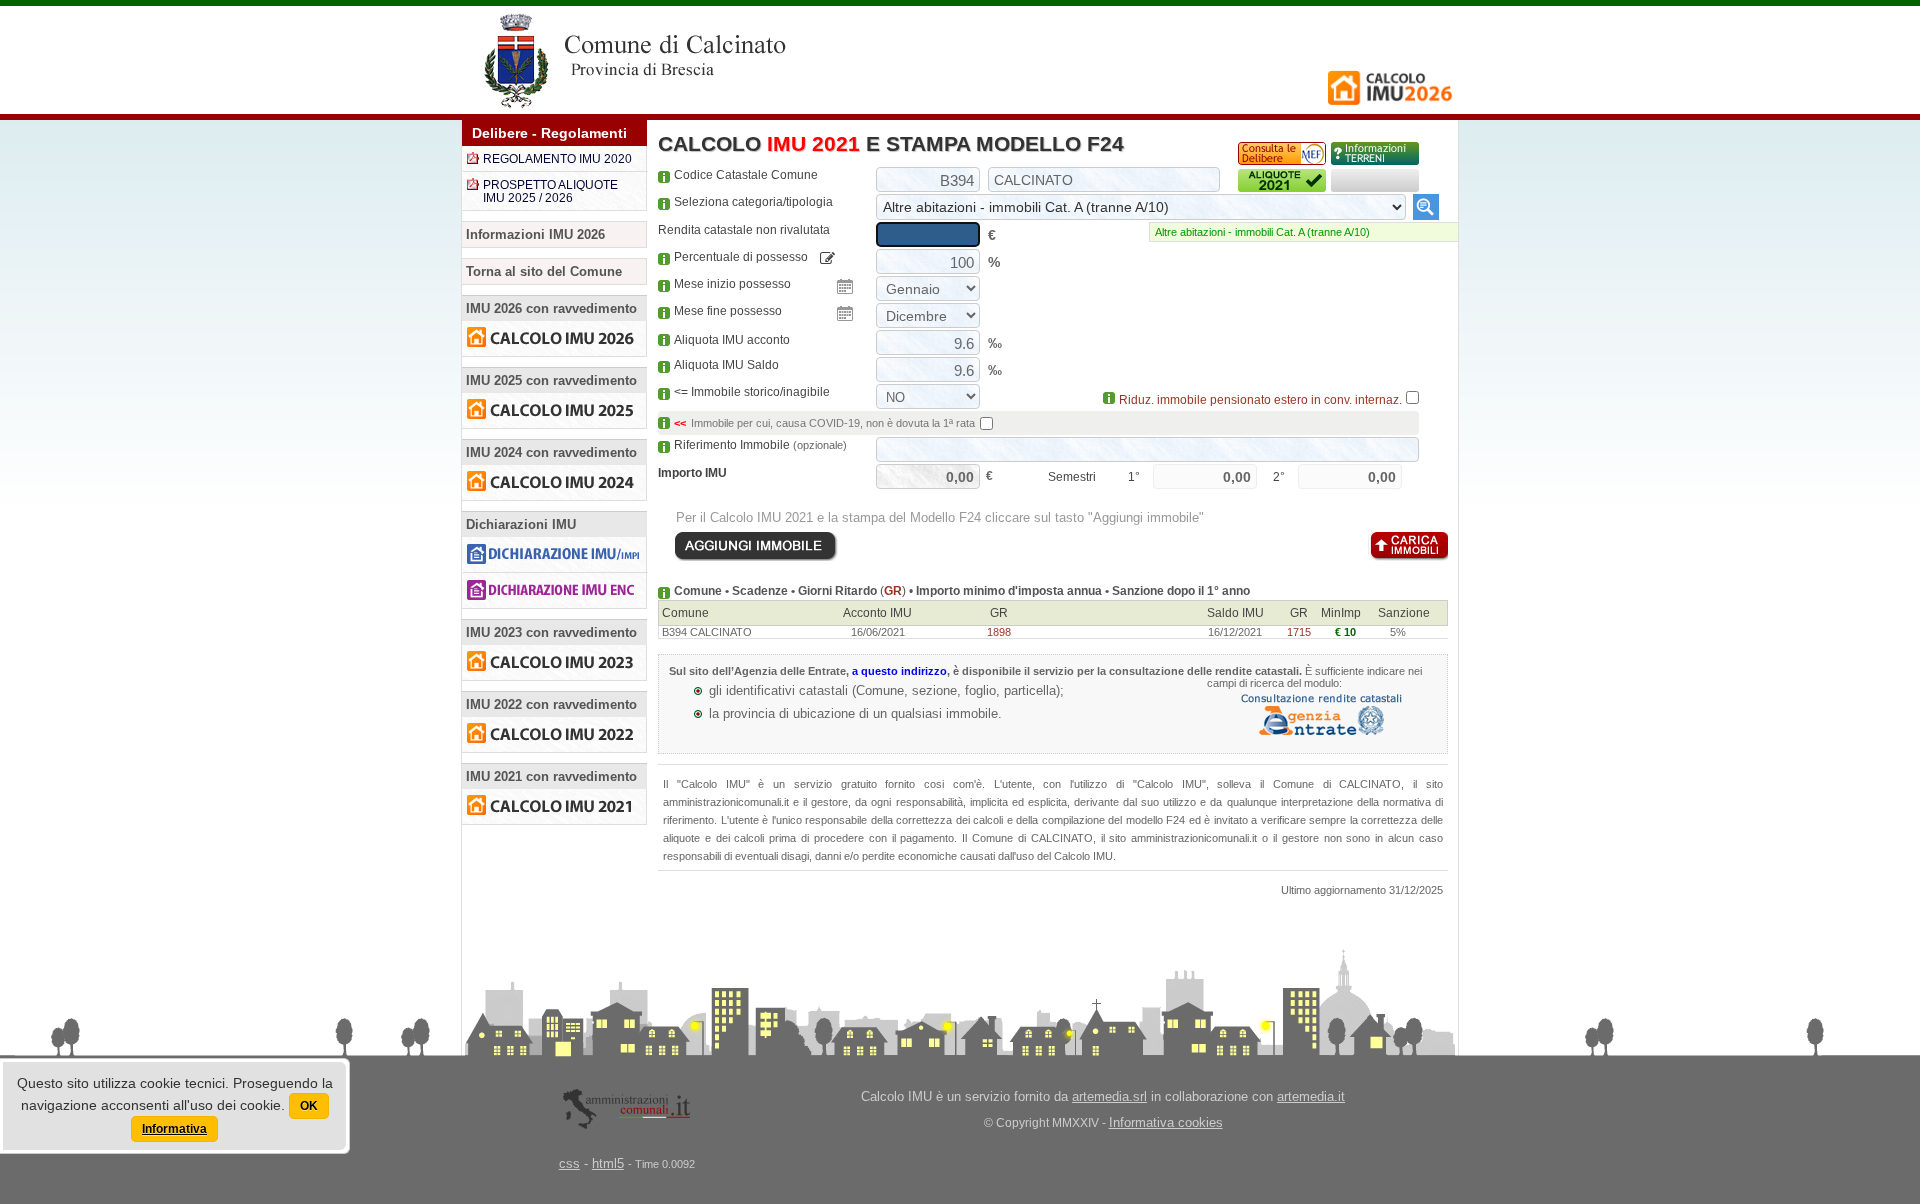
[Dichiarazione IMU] (554, 554)
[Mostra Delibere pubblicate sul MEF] (1282, 153)
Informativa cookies (1166, 1122)
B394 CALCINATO (707, 632)
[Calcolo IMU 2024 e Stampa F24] (554, 482)
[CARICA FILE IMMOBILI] (1408, 546)
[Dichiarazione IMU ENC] (554, 590)
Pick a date (845, 287)
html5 (608, 1163)
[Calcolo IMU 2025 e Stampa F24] (554, 410)
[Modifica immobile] (827, 258)
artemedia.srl (1109, 1096)
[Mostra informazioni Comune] (1375, 153)
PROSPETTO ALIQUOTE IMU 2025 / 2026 (550, 191)
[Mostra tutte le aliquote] (1426, 207)
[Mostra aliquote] (1282, 180)
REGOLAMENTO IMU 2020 (557, 159)
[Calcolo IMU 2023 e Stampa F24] (554, 662)
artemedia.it (1311, 1096)
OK (309, 1106)
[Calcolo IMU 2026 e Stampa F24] (554, 338)
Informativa (174, 1129)
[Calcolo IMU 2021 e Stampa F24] (554, 806)
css (569, 1163)
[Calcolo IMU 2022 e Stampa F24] (554, 734)
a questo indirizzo (899, 671)
